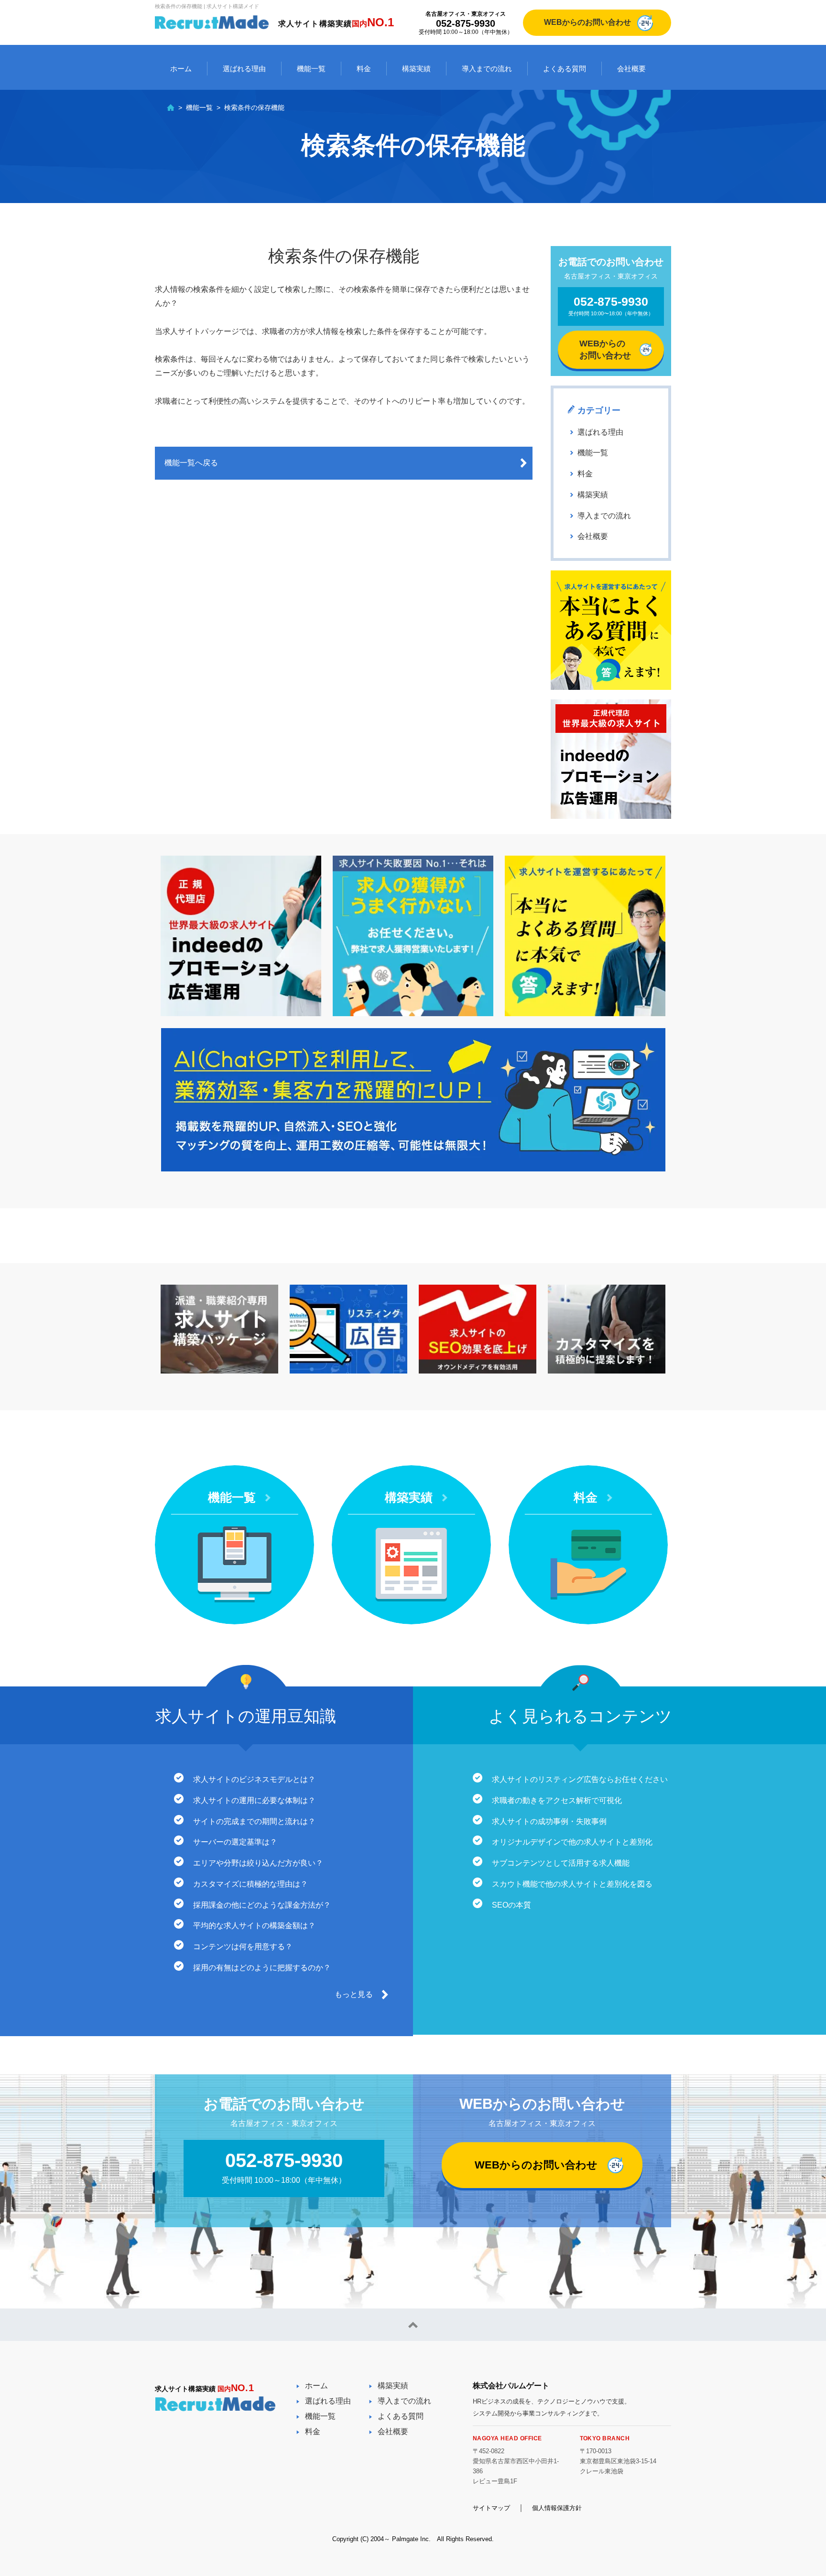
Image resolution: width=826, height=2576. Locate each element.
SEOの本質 (511, 1905)
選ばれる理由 (244, 69)
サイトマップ (491, 2508)
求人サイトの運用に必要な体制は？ (254, 1800)
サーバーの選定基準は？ (235, 1842)
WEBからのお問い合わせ (587, 22)
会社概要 (631, 69)
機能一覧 (311, 69)
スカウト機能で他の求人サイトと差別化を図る (572, 1884)
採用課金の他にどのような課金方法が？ (262, 1905)
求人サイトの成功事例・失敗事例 (549, 1821)
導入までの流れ (487, 69)
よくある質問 (565, 69)
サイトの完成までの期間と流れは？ (254, 1821)
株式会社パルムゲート (511, 2386)
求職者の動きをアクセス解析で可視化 (557, 1800)
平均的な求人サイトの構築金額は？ (254, 1926)
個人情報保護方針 (557, 2508)
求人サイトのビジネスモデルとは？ (254, 1779)
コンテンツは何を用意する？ (243, 1947)
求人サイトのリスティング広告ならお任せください (580, 1779)
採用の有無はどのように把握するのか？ (262, 1968)
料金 (364, 69)
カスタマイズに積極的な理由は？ (250, 1884)
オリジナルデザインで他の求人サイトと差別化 (572, 1842)
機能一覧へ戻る (191, 463)
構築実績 (416, 69)
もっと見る (354, 1994)
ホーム (181, 69)
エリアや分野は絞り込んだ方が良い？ (258, 1863)
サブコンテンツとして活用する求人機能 (561, 1863)
